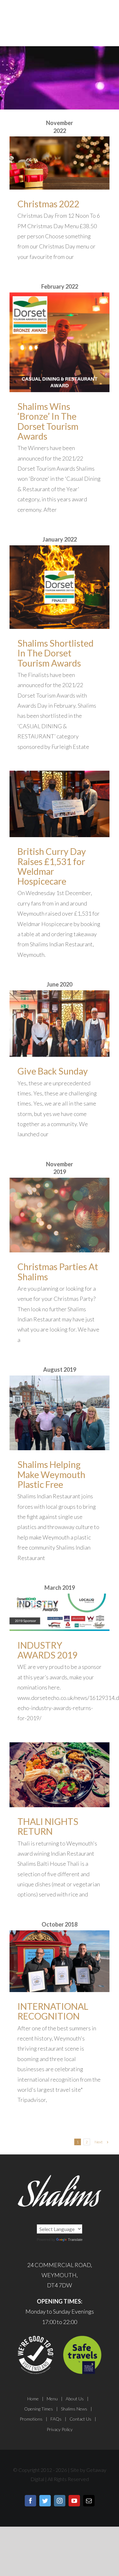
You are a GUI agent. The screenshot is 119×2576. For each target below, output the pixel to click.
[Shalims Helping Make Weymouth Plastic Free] (60, 1413)
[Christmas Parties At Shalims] (60, 1215)
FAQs (56, 2419)
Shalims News (74, 2409)
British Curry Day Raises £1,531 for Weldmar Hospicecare (52, 866)
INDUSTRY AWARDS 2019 (47, 1650)
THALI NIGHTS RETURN (48, 1826)
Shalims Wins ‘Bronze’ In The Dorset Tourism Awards (48, 421)
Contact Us (80, 2419)
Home (33, 2399)
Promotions (31, 2419)
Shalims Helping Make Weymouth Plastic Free (51, 1474)
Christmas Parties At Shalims (58, 1272)
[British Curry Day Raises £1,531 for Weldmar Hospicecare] (60, 804)
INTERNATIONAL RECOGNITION (53, 2011)
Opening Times (39, 2409)
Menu (52, 2399)
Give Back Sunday (53, 1071)
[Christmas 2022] (60, 163)
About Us (75, 2399)
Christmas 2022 (48, 204)
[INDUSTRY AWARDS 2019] (60, 1612)
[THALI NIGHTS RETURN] (60, 1775)
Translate (75, 2240)
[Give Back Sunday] (60, 1024)
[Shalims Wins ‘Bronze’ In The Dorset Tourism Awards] (60, 342)
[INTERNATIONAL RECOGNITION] (60, 1961)
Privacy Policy (60, 2429)
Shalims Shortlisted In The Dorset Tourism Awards (56, 653)
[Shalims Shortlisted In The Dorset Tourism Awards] (60, 587)
